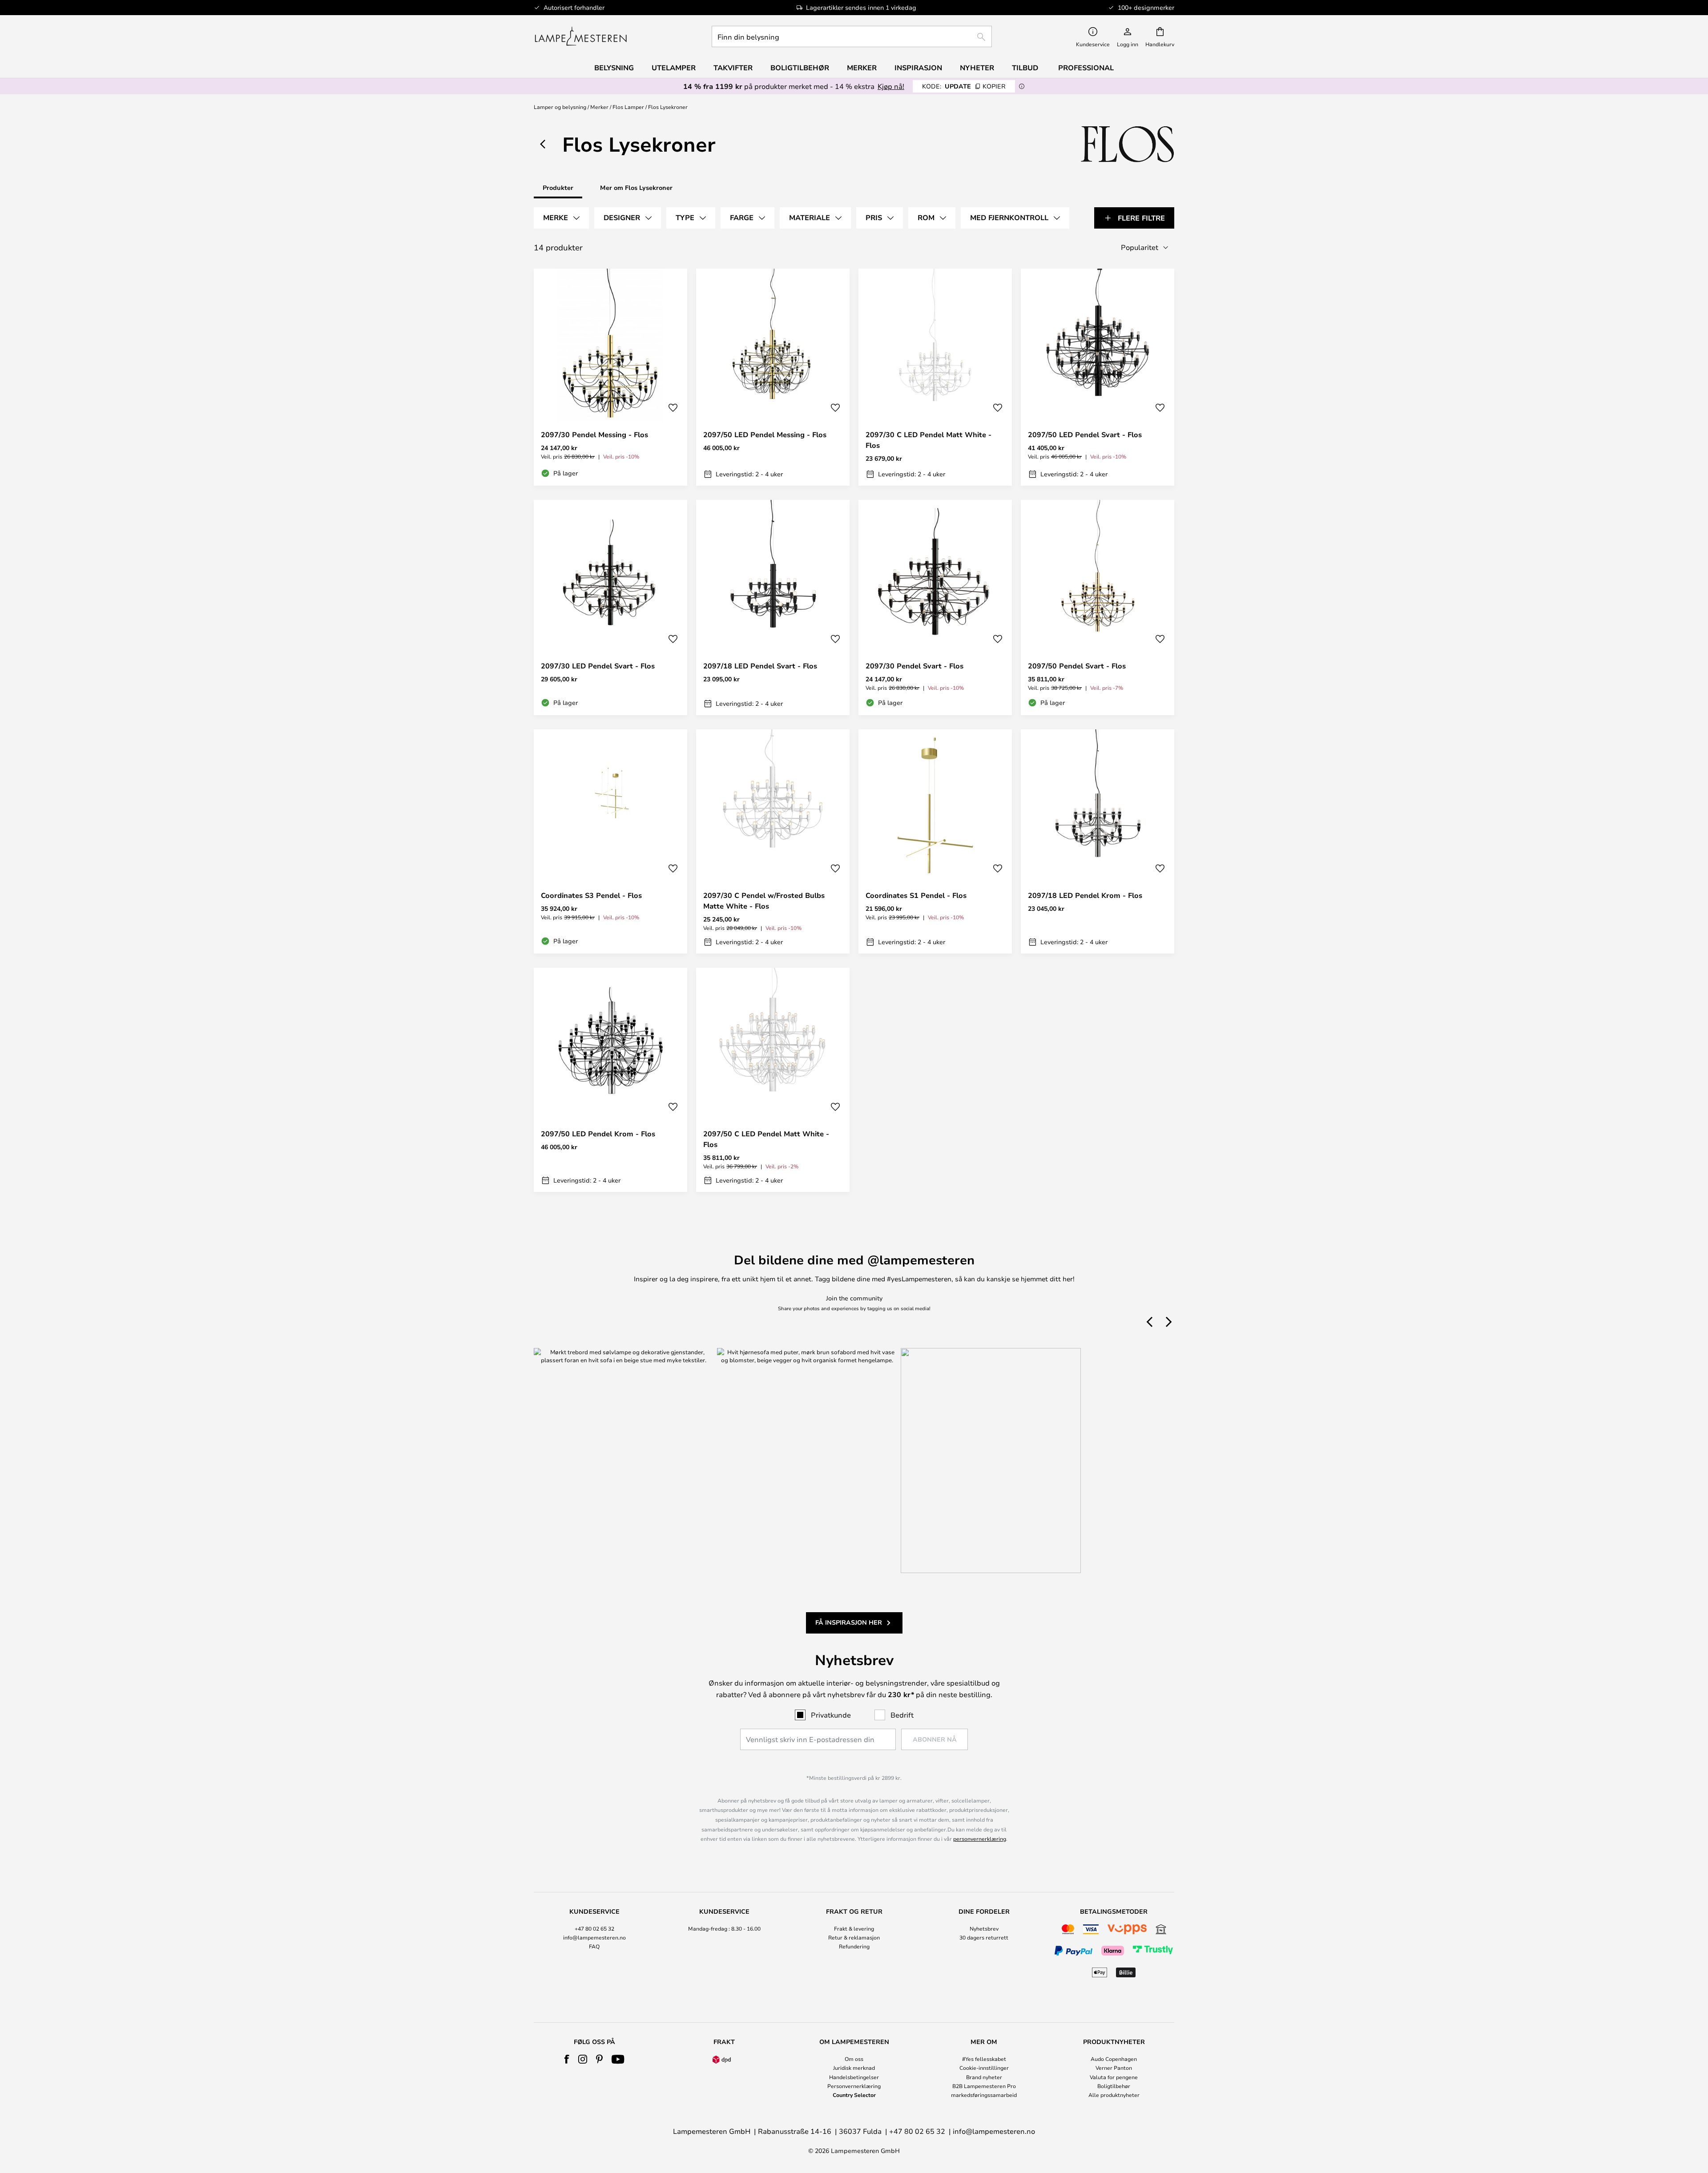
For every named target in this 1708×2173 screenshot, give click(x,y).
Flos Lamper (628, 107)
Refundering (854, 1946)
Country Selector (854, 2095)
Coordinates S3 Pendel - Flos (591, 895)
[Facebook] (567, 2059)
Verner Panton (1114, 2068)
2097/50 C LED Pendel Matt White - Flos (766, 1139)
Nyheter (977, 68)
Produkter (558, 187)
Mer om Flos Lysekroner (636, 187)
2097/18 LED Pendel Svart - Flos (760, 666)
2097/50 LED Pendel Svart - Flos (1085, 435)
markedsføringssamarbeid (984, 2095)
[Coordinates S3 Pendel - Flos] (610, 841)
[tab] (561, 218)
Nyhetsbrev (984, 1928)
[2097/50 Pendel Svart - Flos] (1098, 608)
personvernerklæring (980, 1839)
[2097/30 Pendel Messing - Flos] (610, 377)
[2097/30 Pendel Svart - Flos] (935, 608)
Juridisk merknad (854, 2068)
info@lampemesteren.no (594, 1937)
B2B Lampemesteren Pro (984, 2086)
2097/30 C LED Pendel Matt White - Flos (929, 440)
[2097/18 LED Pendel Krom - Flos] (1098, 841)
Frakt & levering (854, 1928)
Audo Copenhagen (1114, 2059)
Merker (599, 107)
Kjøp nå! (891, 86)
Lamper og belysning (560, 107)
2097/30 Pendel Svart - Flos (914, 666)
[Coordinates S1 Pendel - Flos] (935, 841)
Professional (1086, 68)
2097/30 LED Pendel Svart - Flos (598, 666)
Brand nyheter (984, 2077)
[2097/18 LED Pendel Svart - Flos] (773, 608)
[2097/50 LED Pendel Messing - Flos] (773, 377)
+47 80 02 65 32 (594, 1928)
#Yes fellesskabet (984, 2059)
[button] (673, 408)
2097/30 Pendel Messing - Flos (594, 435)
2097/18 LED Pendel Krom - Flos (1085, 895)
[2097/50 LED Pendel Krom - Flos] (610, 1080)
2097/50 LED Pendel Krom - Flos (598, 1134)
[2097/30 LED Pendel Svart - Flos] (610, 608)
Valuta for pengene (1114, 2077)
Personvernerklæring (854, 2086)
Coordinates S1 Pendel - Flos (916, 895)
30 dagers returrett (984, 1937)
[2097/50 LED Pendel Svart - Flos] (1098, 377)
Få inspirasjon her (849, 1622)
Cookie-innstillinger (984, 2068)
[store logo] (581, 36)
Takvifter (733, 68)
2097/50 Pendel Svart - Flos (1077, 666)
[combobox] (852, 36)
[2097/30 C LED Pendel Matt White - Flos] (935, 377)
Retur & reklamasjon (854, 1937)
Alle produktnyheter (1114, 2095)
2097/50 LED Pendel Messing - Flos (765, 435)
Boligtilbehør (1114, 2086)
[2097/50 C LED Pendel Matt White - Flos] (773, 1080)
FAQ (594, 1946)
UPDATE (964, 86)
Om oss (854, 2059)
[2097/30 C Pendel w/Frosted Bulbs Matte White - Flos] (773, 841)
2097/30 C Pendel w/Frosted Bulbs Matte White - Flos (764, 901)
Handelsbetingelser (854, 2077)
